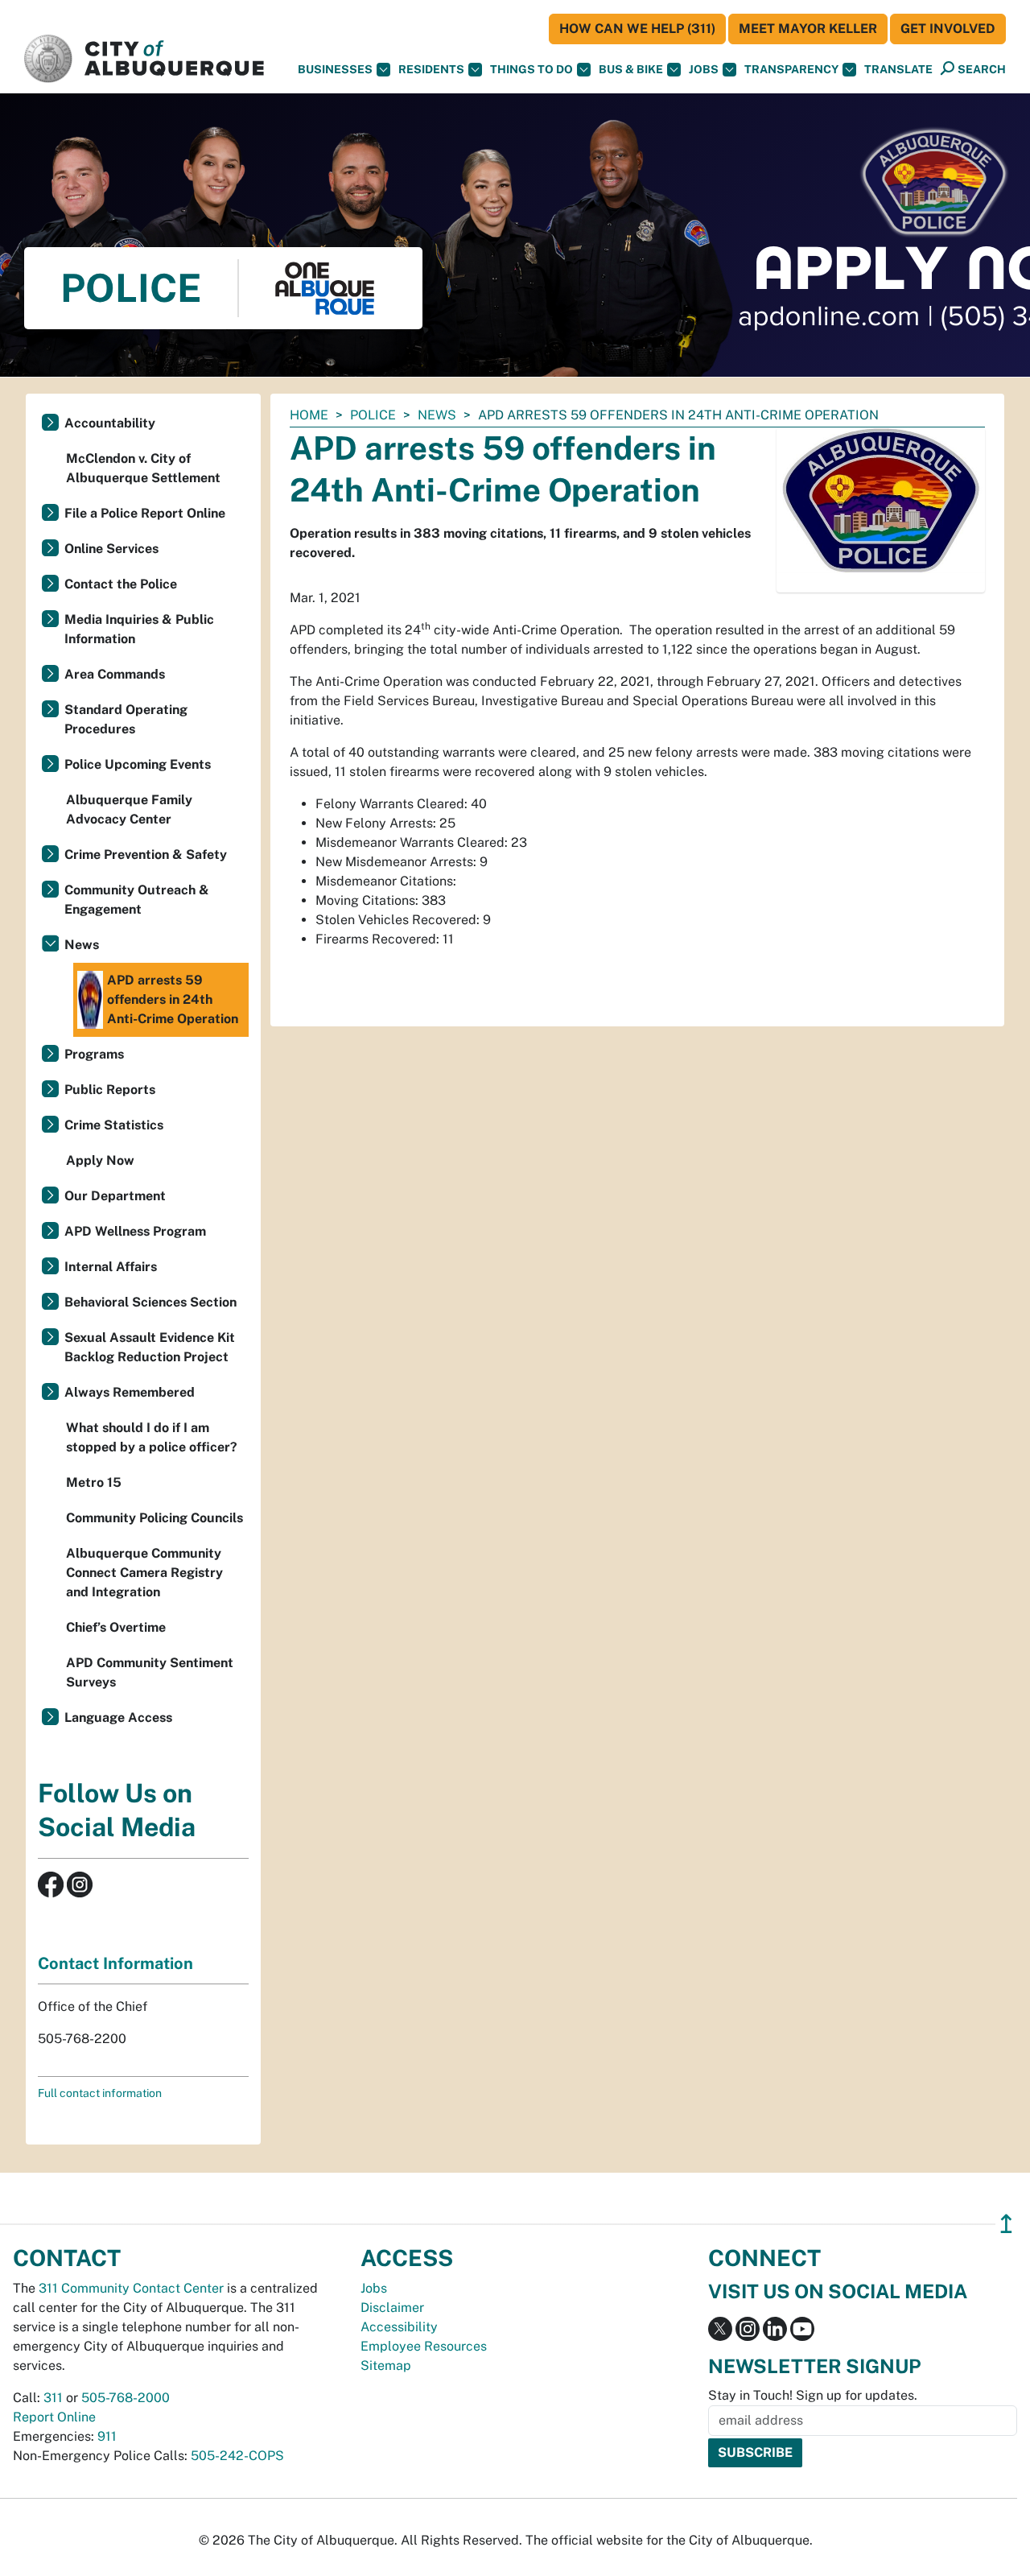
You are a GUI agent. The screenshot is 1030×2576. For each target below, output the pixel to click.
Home (309, 415)
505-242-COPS (237, 2456)
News (437, 415)
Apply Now (100, 1160)
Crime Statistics (114, 1125)
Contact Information (115, 1963)
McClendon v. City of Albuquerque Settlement (143, 468)
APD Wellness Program (135, 1231)
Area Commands (115, 674)
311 (53, 2398)
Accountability (110, 423)
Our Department (115, 1196)
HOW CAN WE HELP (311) (637, 29)
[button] (898, 70)
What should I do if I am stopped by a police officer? (152, 1437)
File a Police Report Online (145, 513)
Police (373, 415)
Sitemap (386, 2365)
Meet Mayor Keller (808, 29)
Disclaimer (392, 2308)
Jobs (704, 69)
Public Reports (110, 1090)
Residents (431, 69)
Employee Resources (424, 2346)
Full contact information (100, 2093)
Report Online (54, 2417)
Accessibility (399, 2327)
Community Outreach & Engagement (137, 900)
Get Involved (948, 29)
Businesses (335, 69)
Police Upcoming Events (138, 764)
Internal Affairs (111, 1267)
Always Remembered (130, 1392)
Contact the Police (121, 584)
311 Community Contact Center (131, 2288)
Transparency (791, 69)
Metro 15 (94, 1482)
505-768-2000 (126, 2398)
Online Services (111, 549)
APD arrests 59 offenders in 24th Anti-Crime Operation (173, 999)
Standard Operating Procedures (126, 719)
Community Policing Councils (154, 1518)
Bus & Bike (631, 69)
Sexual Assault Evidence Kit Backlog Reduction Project (150, 1347)
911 (107, 2436)
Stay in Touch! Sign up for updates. (813, 2395)
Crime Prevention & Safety (146, 855)
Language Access (118, 1717)
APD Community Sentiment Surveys (150, 1672)
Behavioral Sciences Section (150, 1302)
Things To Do (531, 69)
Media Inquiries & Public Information (139, 629)
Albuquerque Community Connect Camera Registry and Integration (144, 1573)
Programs (94, 1054)
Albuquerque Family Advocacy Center (129, 809)
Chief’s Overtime (116, 1627)
